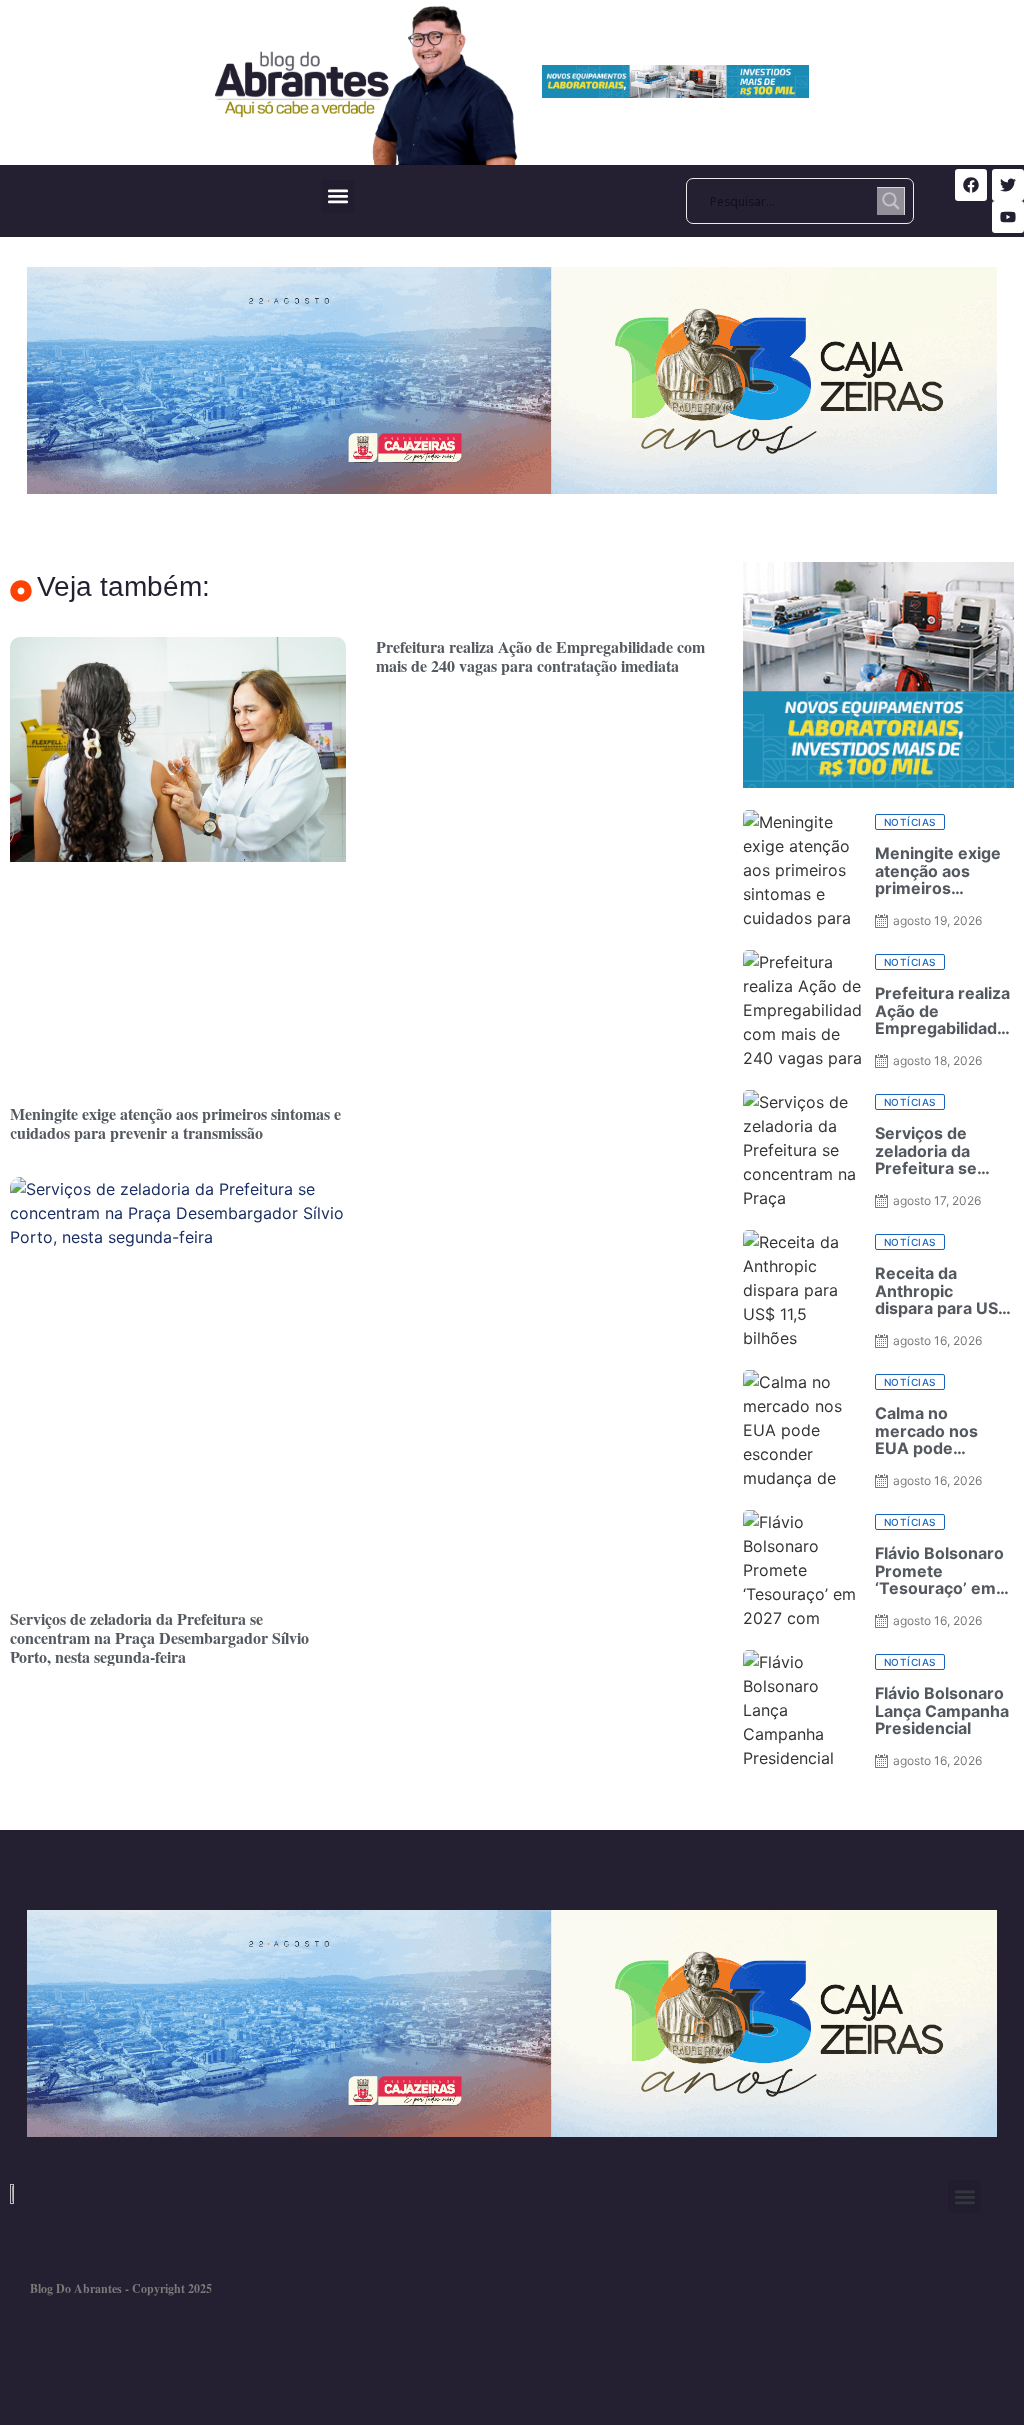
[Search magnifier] (891, 201)
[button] (337, 196)
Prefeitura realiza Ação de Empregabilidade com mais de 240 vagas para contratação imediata (540, 656)
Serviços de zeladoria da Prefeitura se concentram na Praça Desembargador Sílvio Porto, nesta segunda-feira (159, 1637)
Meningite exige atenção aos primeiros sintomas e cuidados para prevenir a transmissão (175, 1123)
